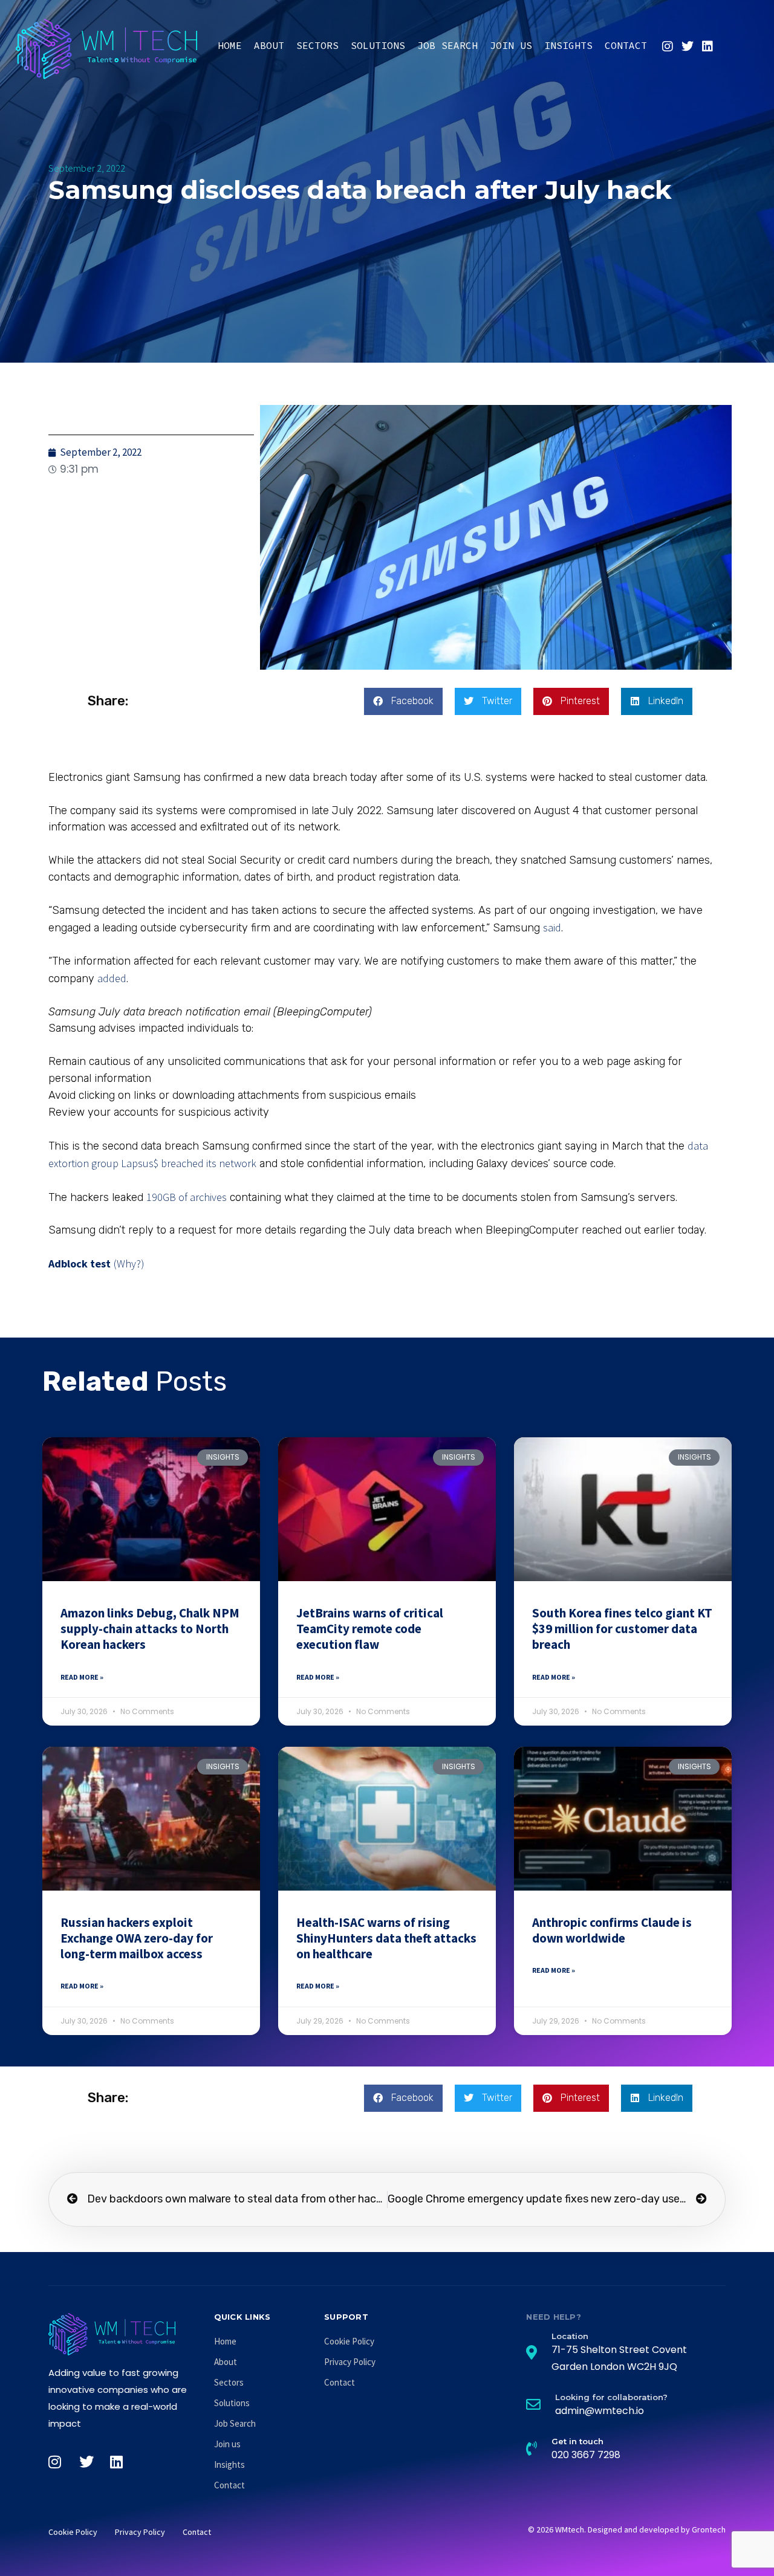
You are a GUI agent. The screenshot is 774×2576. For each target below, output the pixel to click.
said (552, 927)
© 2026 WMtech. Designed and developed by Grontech (627, 2529)
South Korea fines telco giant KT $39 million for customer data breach (622, 1629)
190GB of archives (187, 1197)
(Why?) (129, 1264)
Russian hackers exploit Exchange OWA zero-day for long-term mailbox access (137, 1938)
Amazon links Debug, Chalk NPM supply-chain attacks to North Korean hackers (150, 1629)
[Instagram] (668, 47)
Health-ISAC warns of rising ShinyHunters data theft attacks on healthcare (386, 1938)
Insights (568, 45)
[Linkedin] (707, 47)
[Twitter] (688, 47)
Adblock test (80, 1264)
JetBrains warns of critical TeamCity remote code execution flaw (370, 1629)
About (269, 45)
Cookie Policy (349, 2341)
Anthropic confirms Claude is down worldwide (612, 1930)
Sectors (317, 45)
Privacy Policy (350, 2362)
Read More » (82, 1677)
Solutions (378, 45)
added (112, 978)
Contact (626, 45)
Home (230, 45)
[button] (403, 701)
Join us (511, 45)
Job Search (447, 45)
